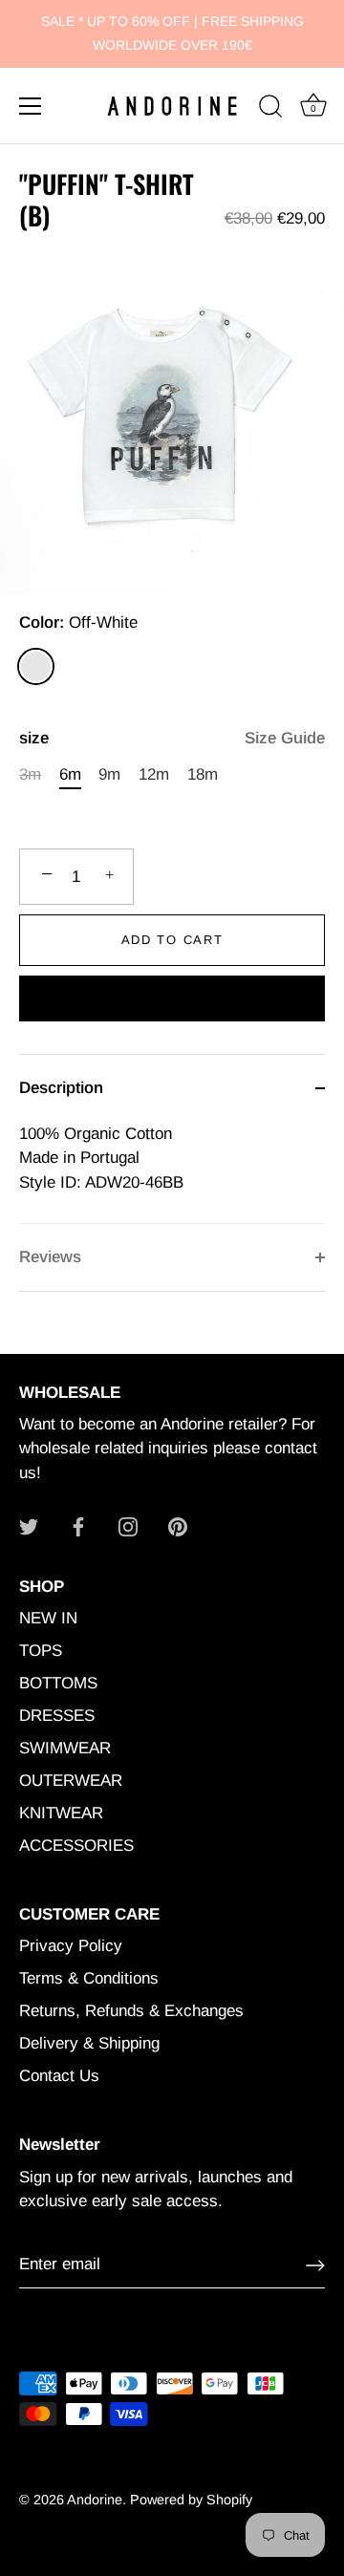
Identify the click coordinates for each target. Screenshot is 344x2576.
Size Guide (285, 738)
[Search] (270, 109)
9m (109, 774)
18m (203, 774)
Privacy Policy (71, 1946)
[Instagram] (128, 1525)
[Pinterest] (178, 1525)
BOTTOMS (58, 1683)
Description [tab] (61, 1088)
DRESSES (57, 1716)
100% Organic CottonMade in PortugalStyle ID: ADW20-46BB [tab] (101, 1158)
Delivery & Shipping (89, 2043)
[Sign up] (315, 2265)
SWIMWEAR (65, 1748)
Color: (78, 623)
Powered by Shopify (191, 2500)
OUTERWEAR (71, 1781)
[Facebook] (78, 1525)
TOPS (41, 1651)
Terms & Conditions (89, 1978)
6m (70, 774)
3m (30, 774)
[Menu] (31, 106)
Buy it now (172, 1001)
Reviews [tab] (50, 1257)
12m (154, 774)
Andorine (95, 2500)
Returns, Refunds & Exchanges (131, 2011)
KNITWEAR (61, 1813)
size (172, 738)
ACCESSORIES (76, 1846)
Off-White (36, 666)
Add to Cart (172, 940)
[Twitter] (29, 1525)
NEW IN (48, 1618)
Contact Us (59, 2076)
